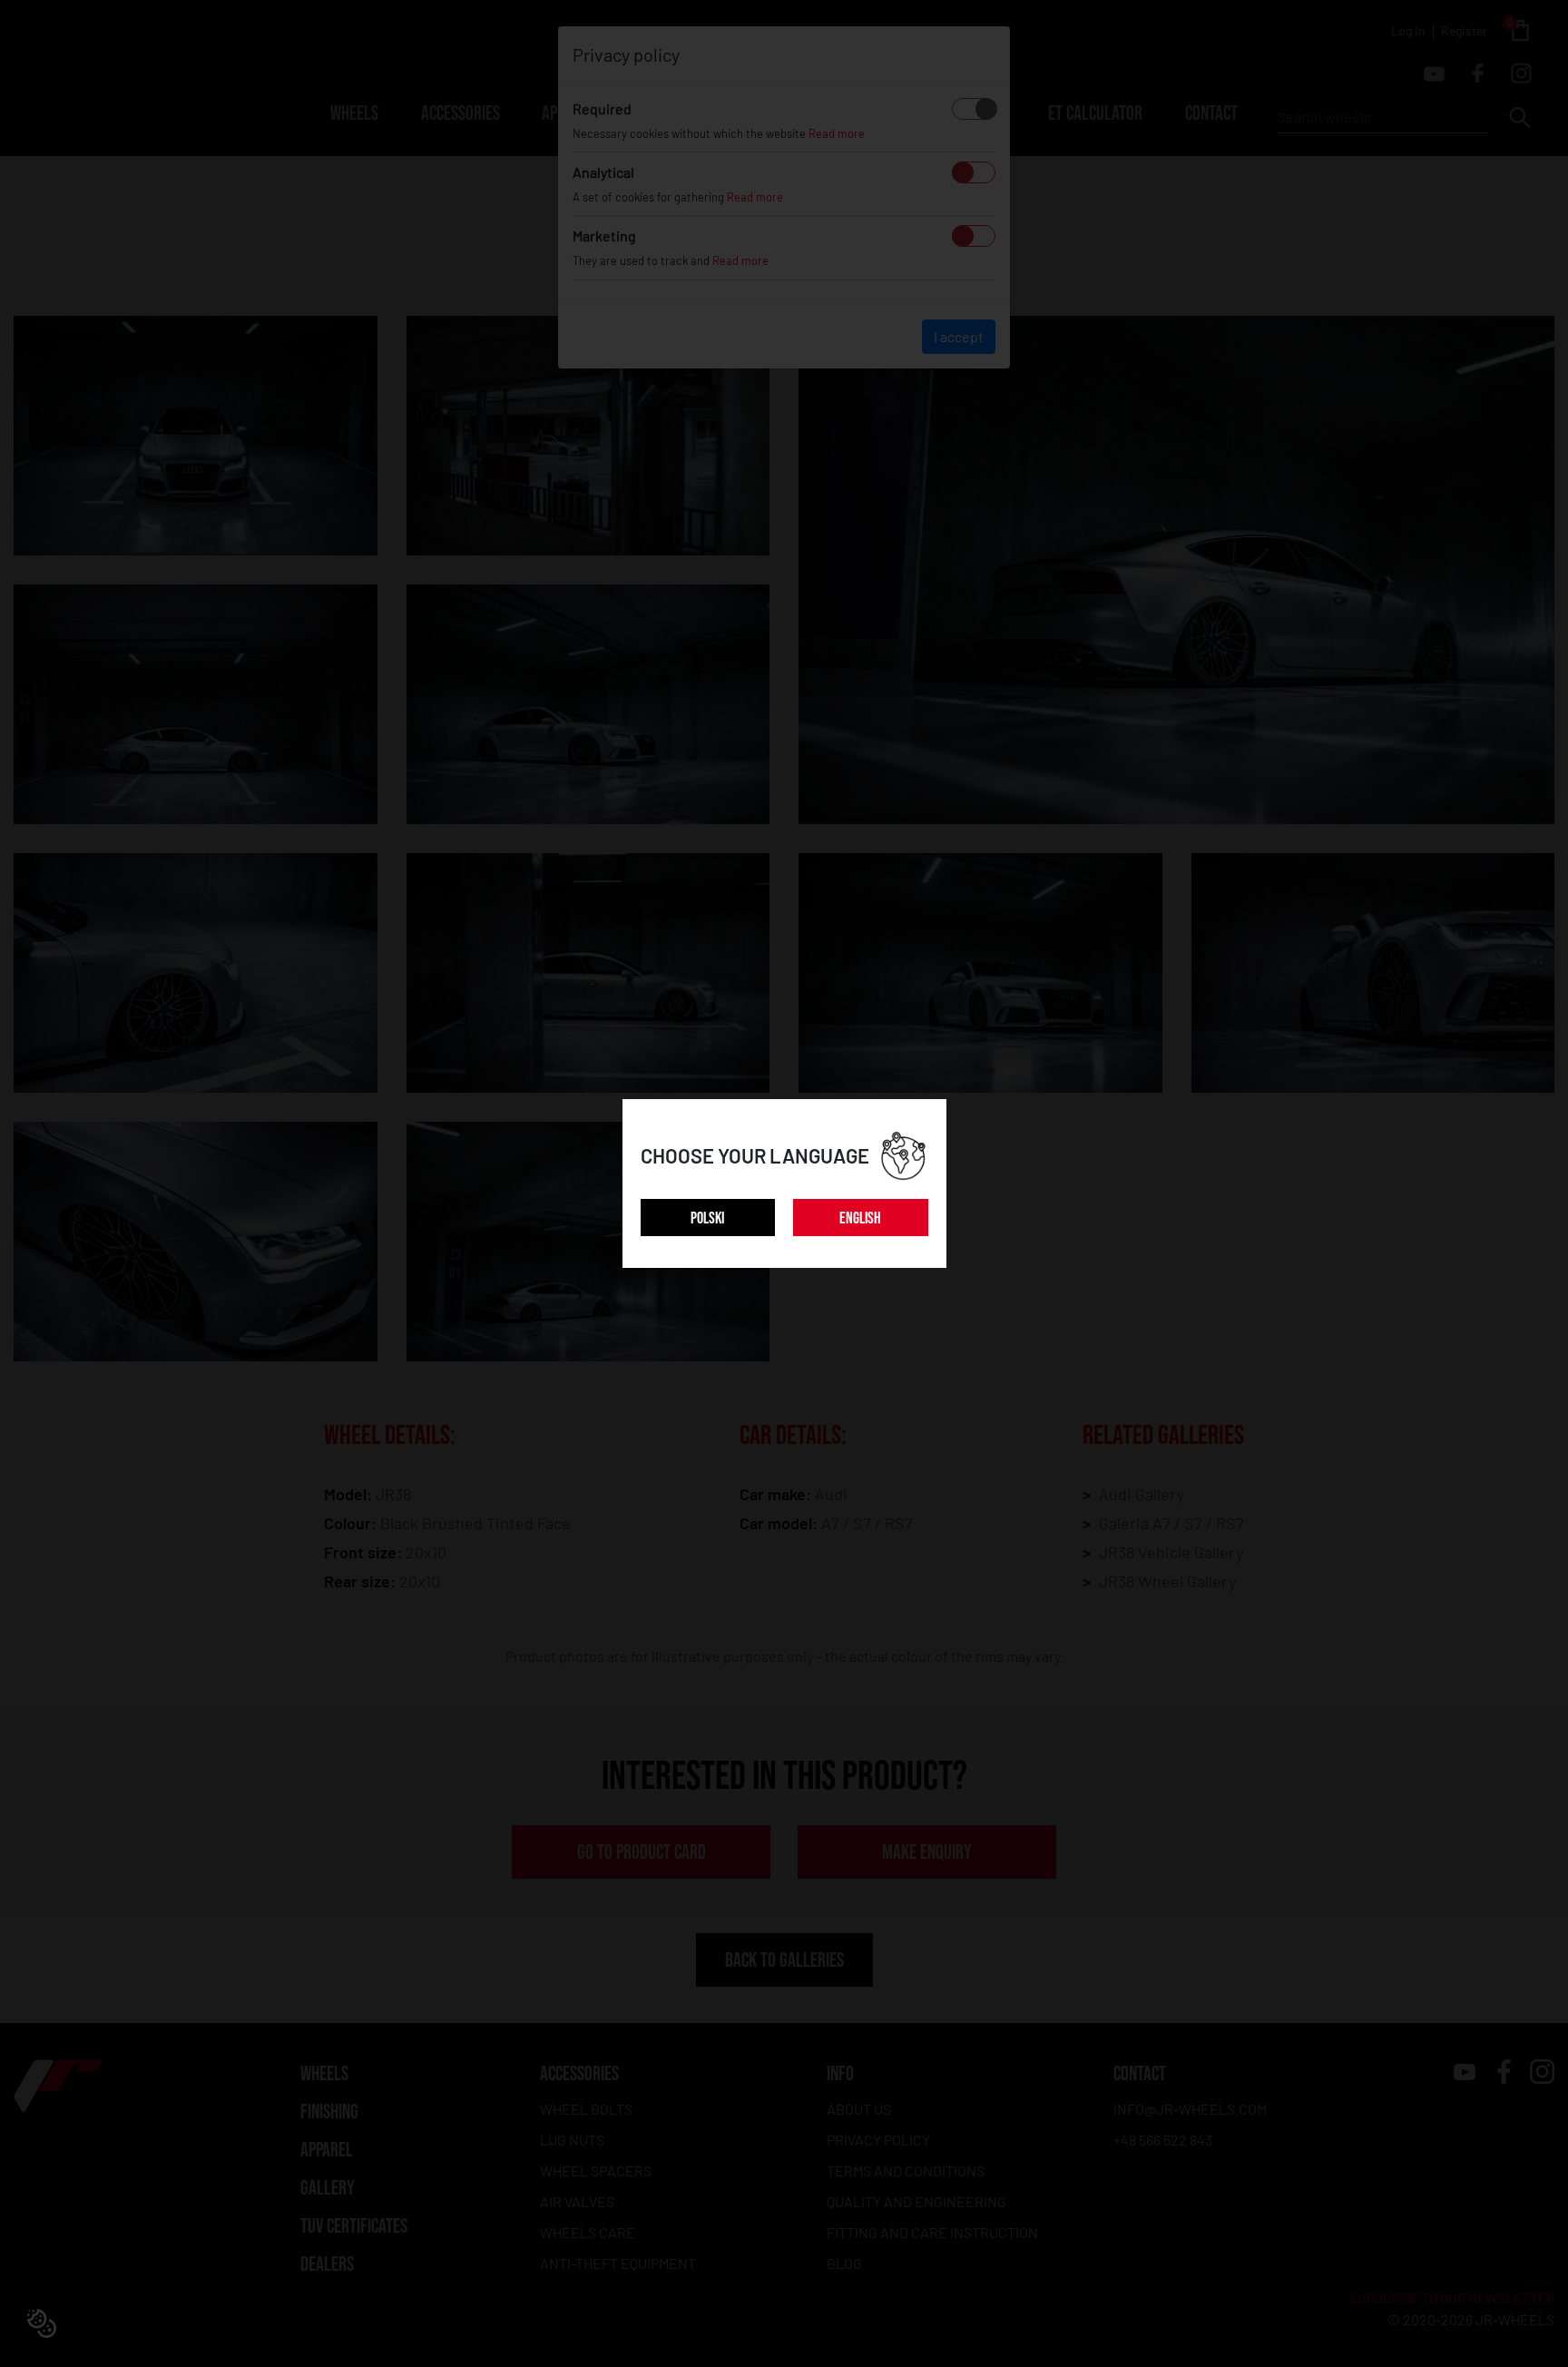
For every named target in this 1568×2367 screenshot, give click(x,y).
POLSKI (707, 1218)
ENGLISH (860, 1218)
